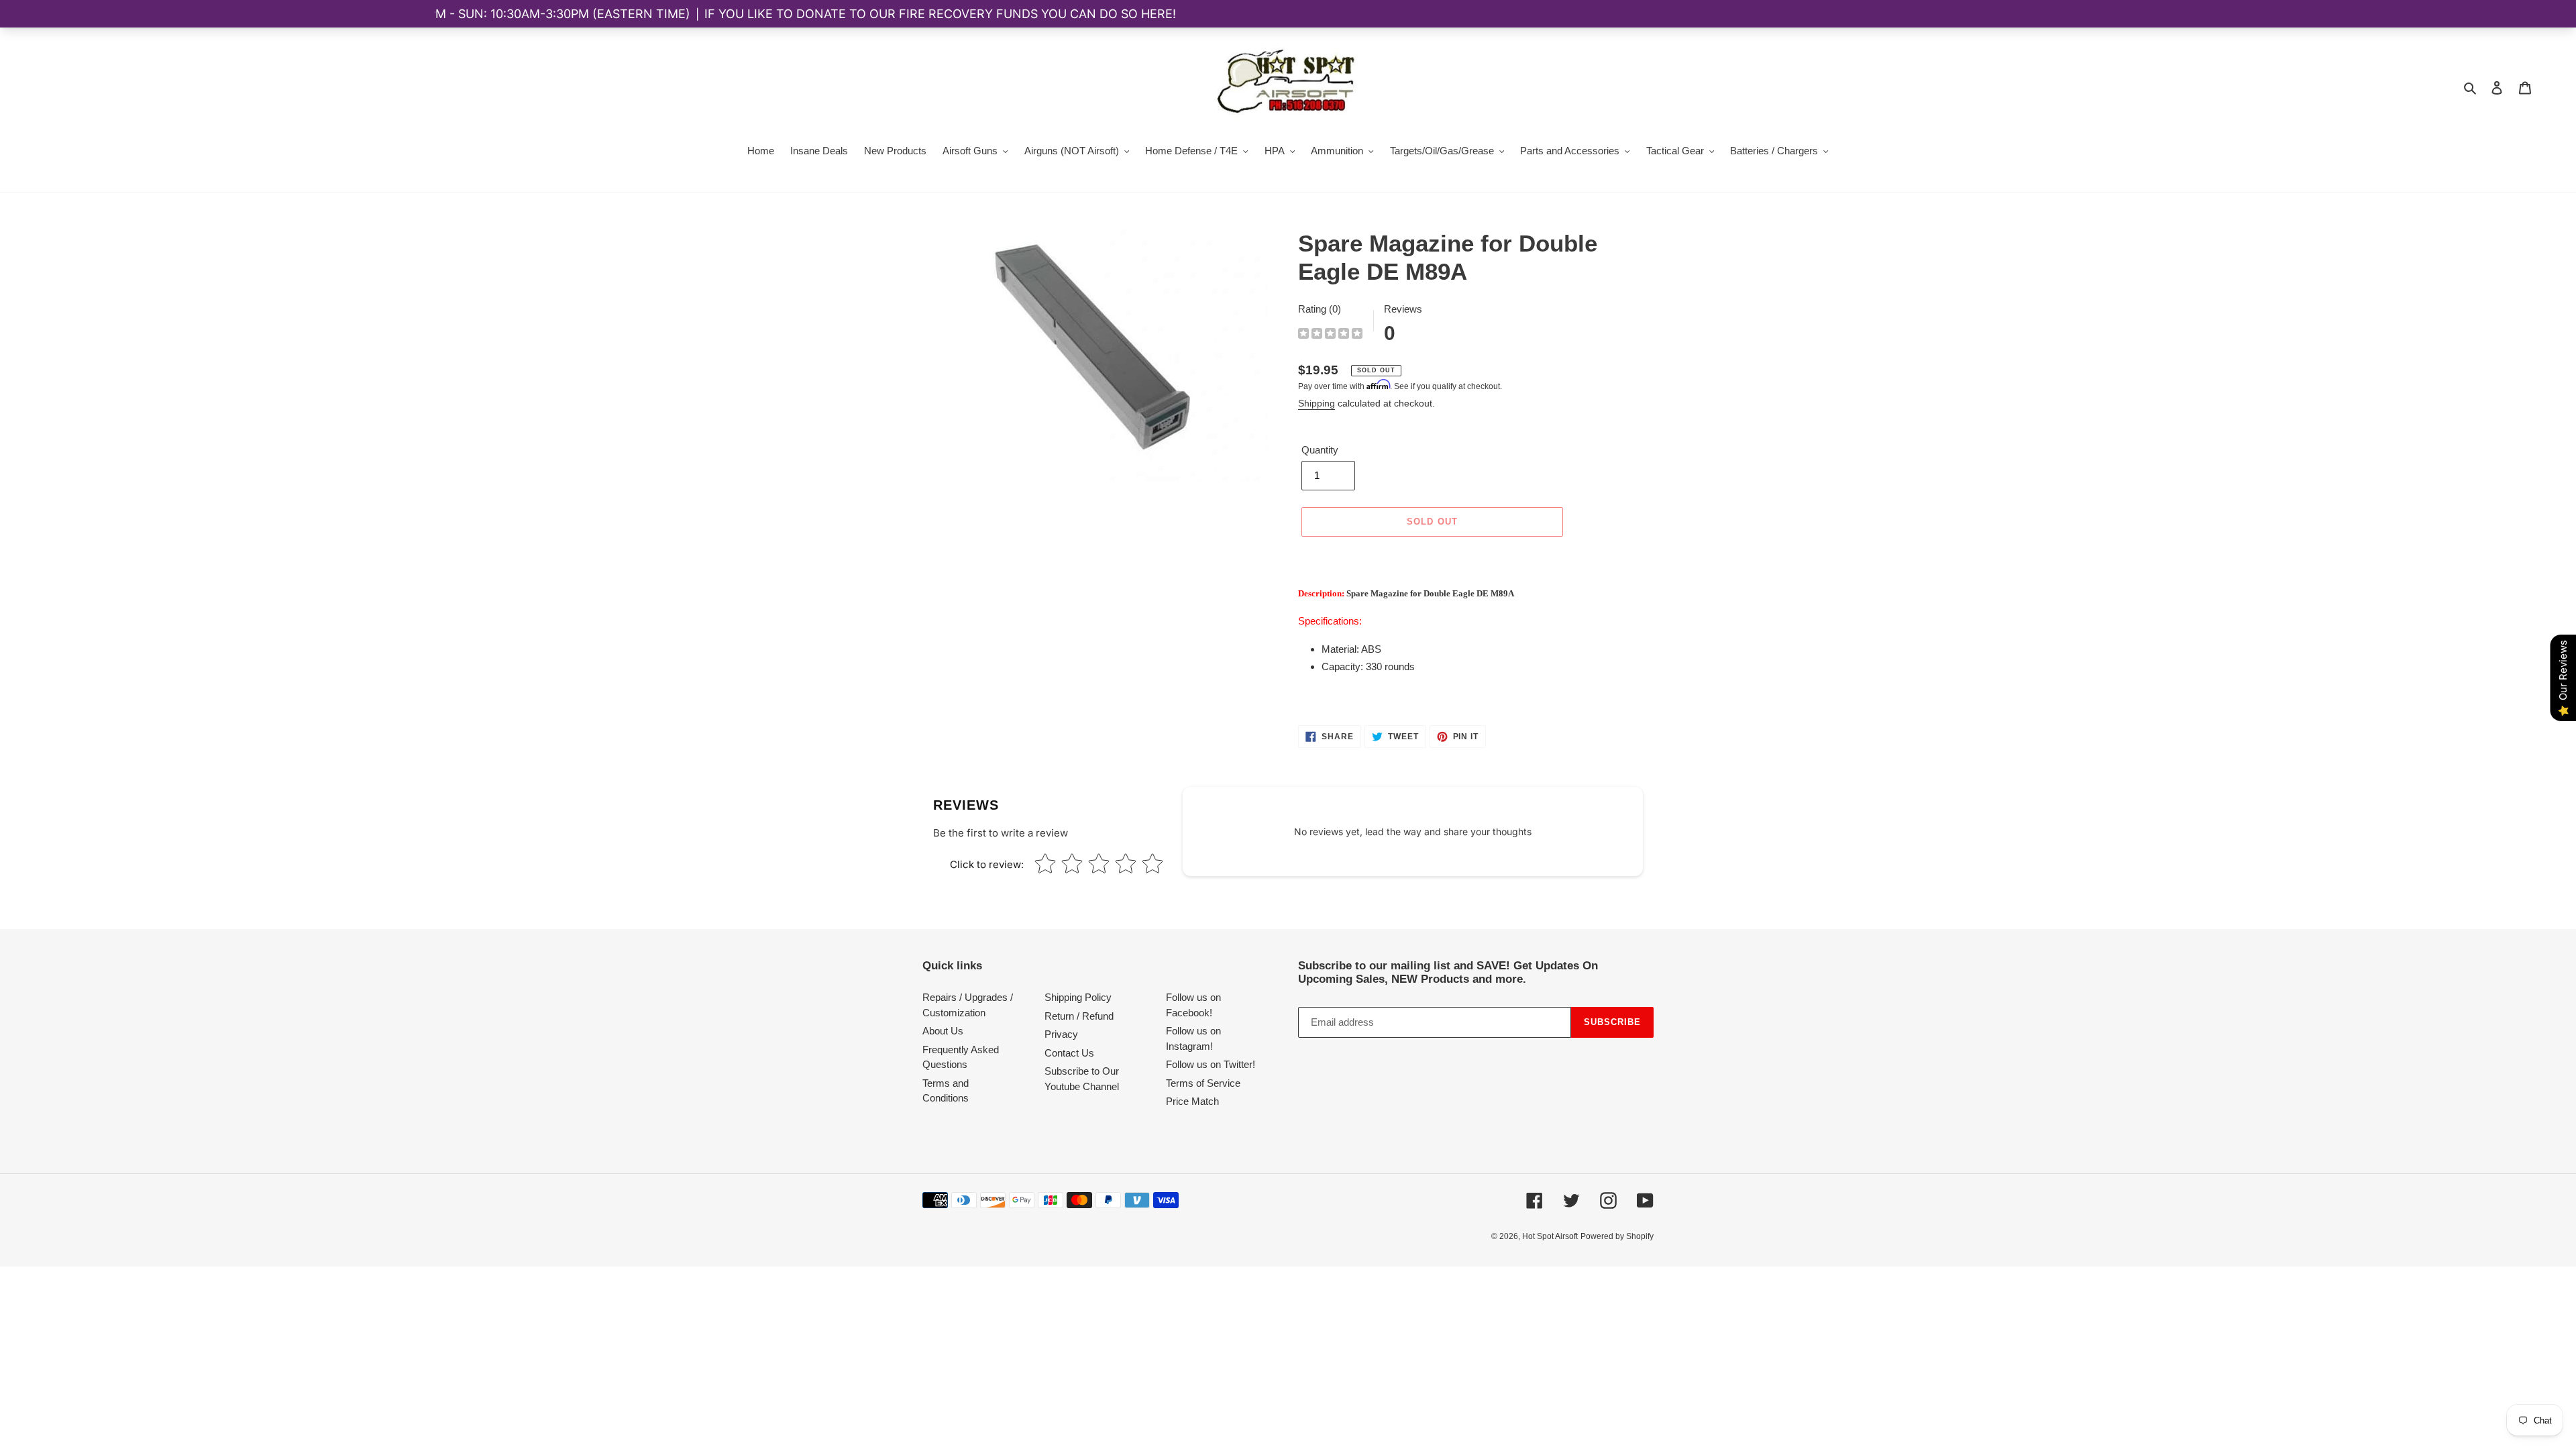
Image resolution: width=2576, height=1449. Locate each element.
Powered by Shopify (1617, 1236)
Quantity (1320, 450)
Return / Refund (1079, 1016)
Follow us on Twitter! (1211, 1064)
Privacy (1061, 1034)
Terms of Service (1203, 1083)
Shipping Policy (1078, 997)
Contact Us (1069, 1053)
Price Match (1192, 1101)
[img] (1330, 335)
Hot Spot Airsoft (1550, 1236)
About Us (943, 1031)
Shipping (1317, 403)
